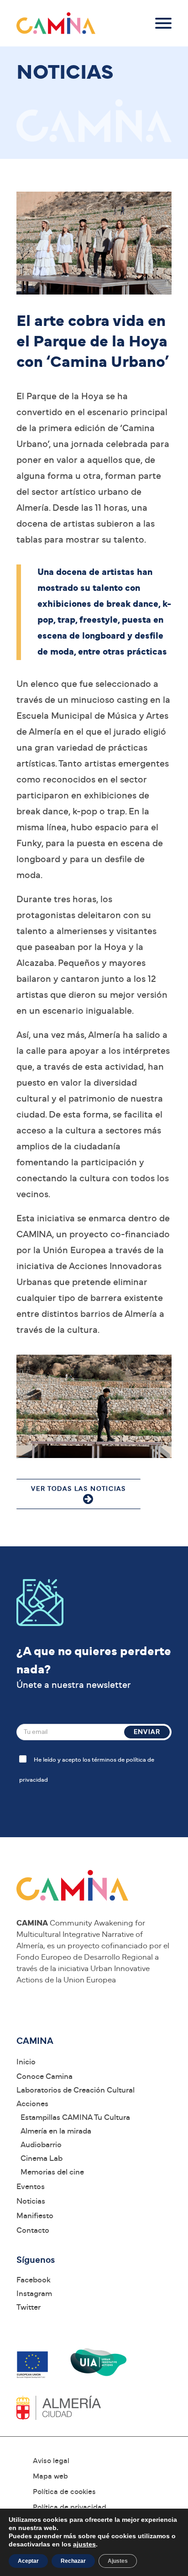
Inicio (26, 2062)
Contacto (33, 2230)
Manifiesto (35, 2216)
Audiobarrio (41, 2145)
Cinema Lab (42, 2158)
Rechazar (73, 2561)
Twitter (29, 2307)
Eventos (31, 2187)
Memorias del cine (52, 2172)
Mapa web (50, 2476)
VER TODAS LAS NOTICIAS (78, 1489)
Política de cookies (64, 2492)
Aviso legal (51, 2461)
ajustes (84, 2544)
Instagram (34, 2294)
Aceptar (28, 2561)
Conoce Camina (44, 2076)
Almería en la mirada (56, 2131)
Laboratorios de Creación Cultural (76, 2090)
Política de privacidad (70, 2507)
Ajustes (118, 2561)
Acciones (32, 2104)
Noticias (31, 2201)
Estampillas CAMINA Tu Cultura (75, 2117)
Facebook (34, 2280)
